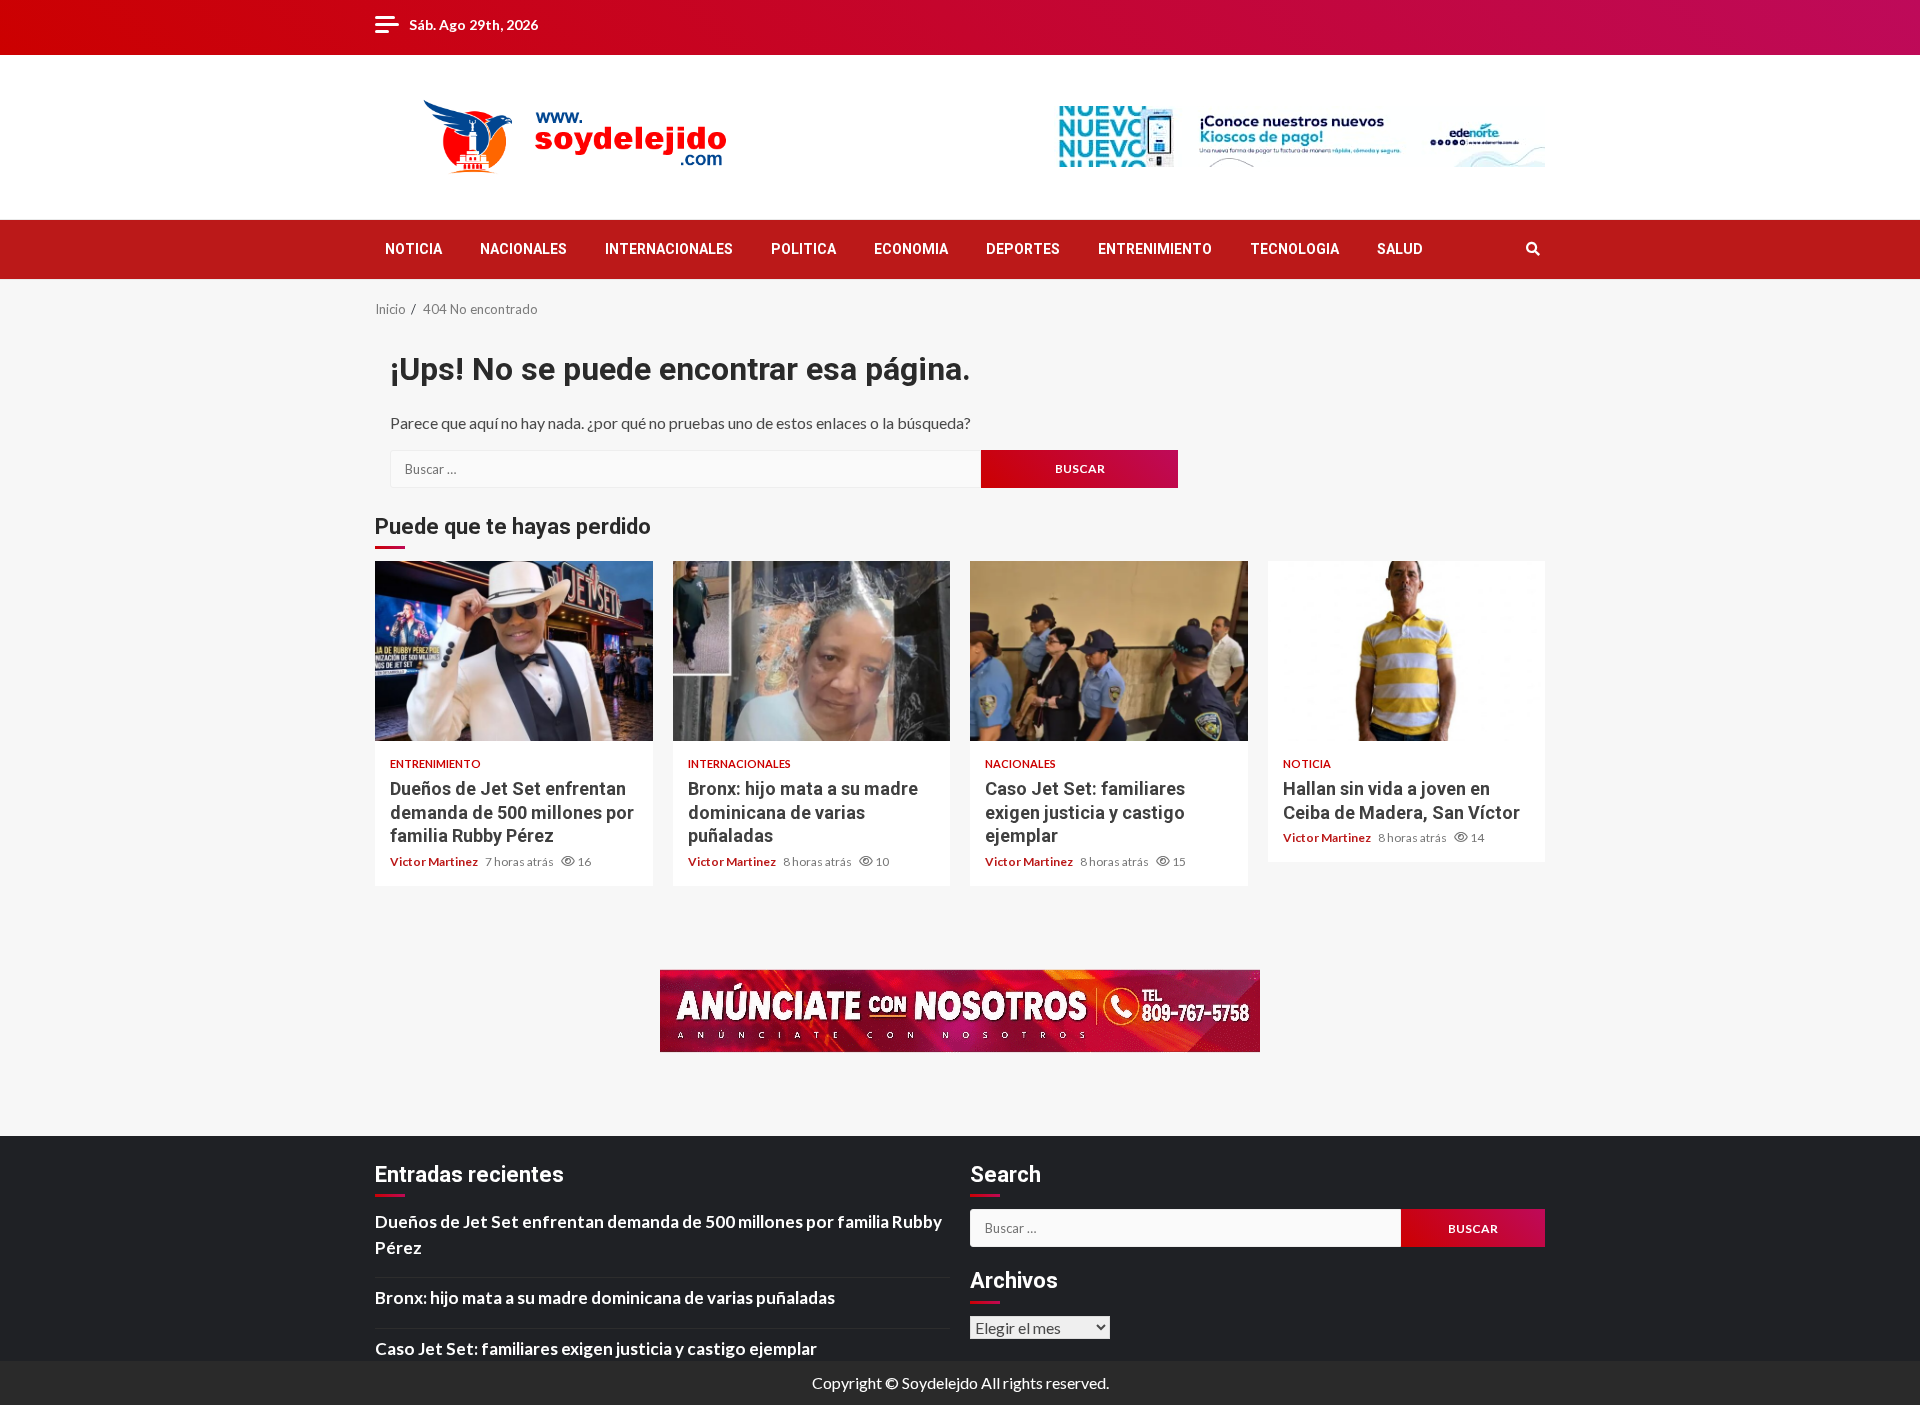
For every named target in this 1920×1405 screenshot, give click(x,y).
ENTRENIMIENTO (1155, 249)
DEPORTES (1023, 249)
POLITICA (803, 249)
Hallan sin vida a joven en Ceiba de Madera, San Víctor (1407, 651)
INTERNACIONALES (669, 249)
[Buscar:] (685, 469)
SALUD (1400, 249)
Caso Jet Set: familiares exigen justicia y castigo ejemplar (1109, 651)
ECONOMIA (911, 249)
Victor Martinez (435, 861)
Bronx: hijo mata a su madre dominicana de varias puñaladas (812, 651)
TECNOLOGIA (1294, 249)
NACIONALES (523, 249)
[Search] (1532, 249)
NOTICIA (413, 249)
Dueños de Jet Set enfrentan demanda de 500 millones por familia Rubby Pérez (514, 651)
